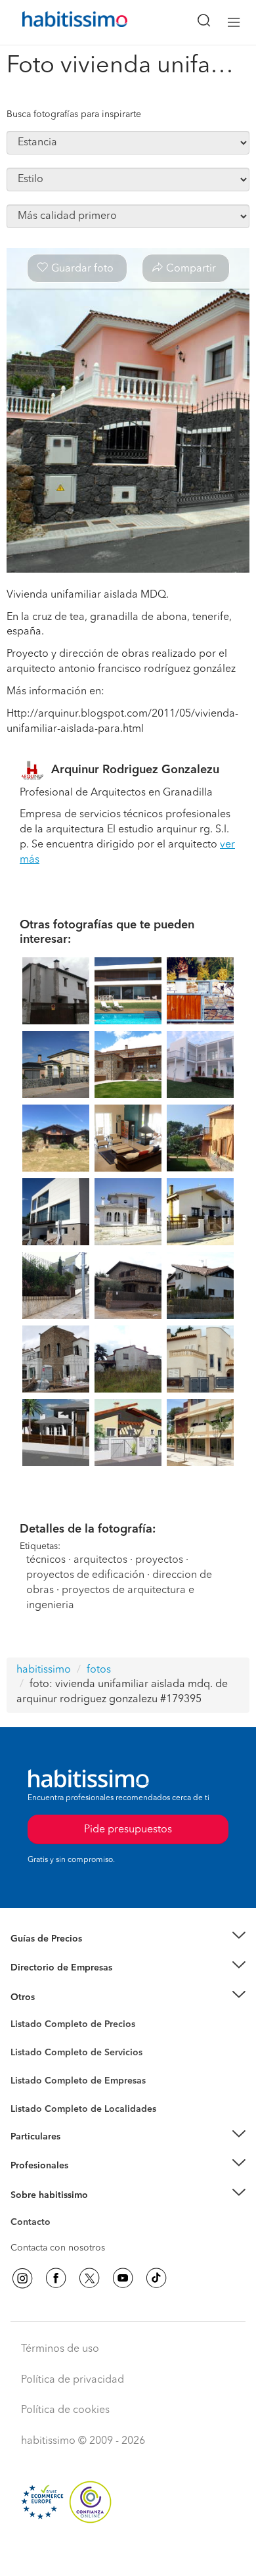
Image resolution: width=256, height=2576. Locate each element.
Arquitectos (35, 2103)
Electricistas (35, 2076)
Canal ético (34, 2224)
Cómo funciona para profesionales (83, 2182)
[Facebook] (56, 2278)
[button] (128, 1939)
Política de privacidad (73, 2380)
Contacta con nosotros (58, 2248)
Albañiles (30, 2089)
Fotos (22, 2039)
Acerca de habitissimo (57, 2211)
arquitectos (100, 1560)
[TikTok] (156, 2278)
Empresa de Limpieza (55, 1997)
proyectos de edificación (85, 1575)
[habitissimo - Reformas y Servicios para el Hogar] (60, 22)
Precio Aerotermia (49, 1968)
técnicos (46, 1560)
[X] (89, 2278)
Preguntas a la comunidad (65, 2026)
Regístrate (31, 2166)
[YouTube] (123, 2278)
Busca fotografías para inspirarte (74, 114)
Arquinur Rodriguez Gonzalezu (135, 770)
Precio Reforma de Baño (61, 1955)
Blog (21, 2013)
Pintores (28, 2063)
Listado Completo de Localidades (83, 2109)
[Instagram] (22, 2278)
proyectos (159, 1560)
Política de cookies (65, 2410)
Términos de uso (60, 2349)
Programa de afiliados (56, 2237)
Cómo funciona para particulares (79, 2153)
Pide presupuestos (128, 2554)
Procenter (31, 2053)
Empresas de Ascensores (63, 1984)
